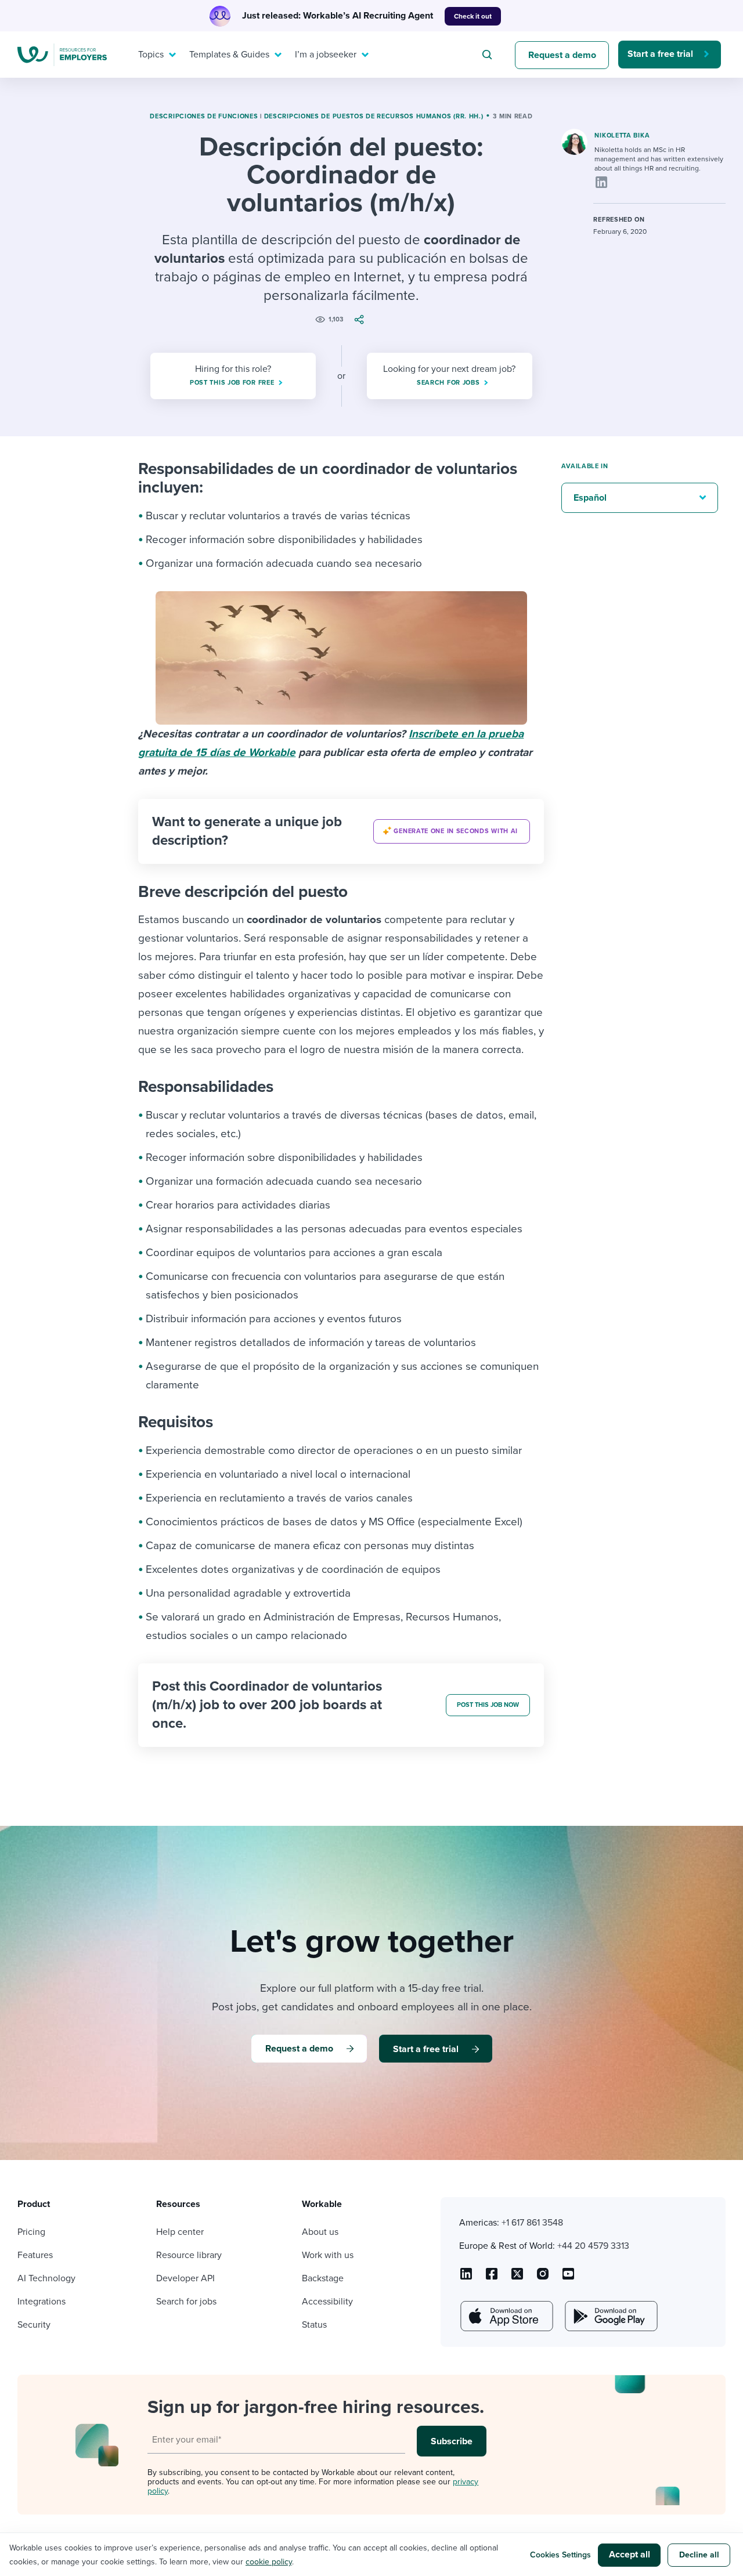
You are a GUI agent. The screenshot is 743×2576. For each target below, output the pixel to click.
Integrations (42, 2302)
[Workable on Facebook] (492, 2278)
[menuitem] (154, 55)
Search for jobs (186, 2302)
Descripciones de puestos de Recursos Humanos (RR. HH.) (374, 116)
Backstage (323, 2278)
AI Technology (46, 2278)
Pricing (31, 2232)
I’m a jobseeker (326, 55)
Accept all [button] (630, 2555)
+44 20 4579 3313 (593, 2246)
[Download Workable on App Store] (506, 2316)
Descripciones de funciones (204, 116)
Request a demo (562, 55)
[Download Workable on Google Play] (610, 2316)
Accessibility (327, 2302)
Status (314, 2325)
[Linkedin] (601, 182)
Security (34, 2325)
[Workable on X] (543, 2278)
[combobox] (489, 55)
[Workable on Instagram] (568, 2278)
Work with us (328, 2255)
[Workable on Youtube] (517, 2278)
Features (35, 2255)
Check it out (473, 16)
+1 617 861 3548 (532, 2223)
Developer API (185, 2278)
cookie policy (269, 2562)
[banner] (341, 831)
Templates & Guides (229, 55)
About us (320, 2232)
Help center (180, 2232)
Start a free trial (660, 54)
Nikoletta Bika (622, 135)
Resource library (189, 2255)
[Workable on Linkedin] (466, 2278)
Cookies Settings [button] (560, 2555)
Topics (151, 55)
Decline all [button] (699, 2555)
